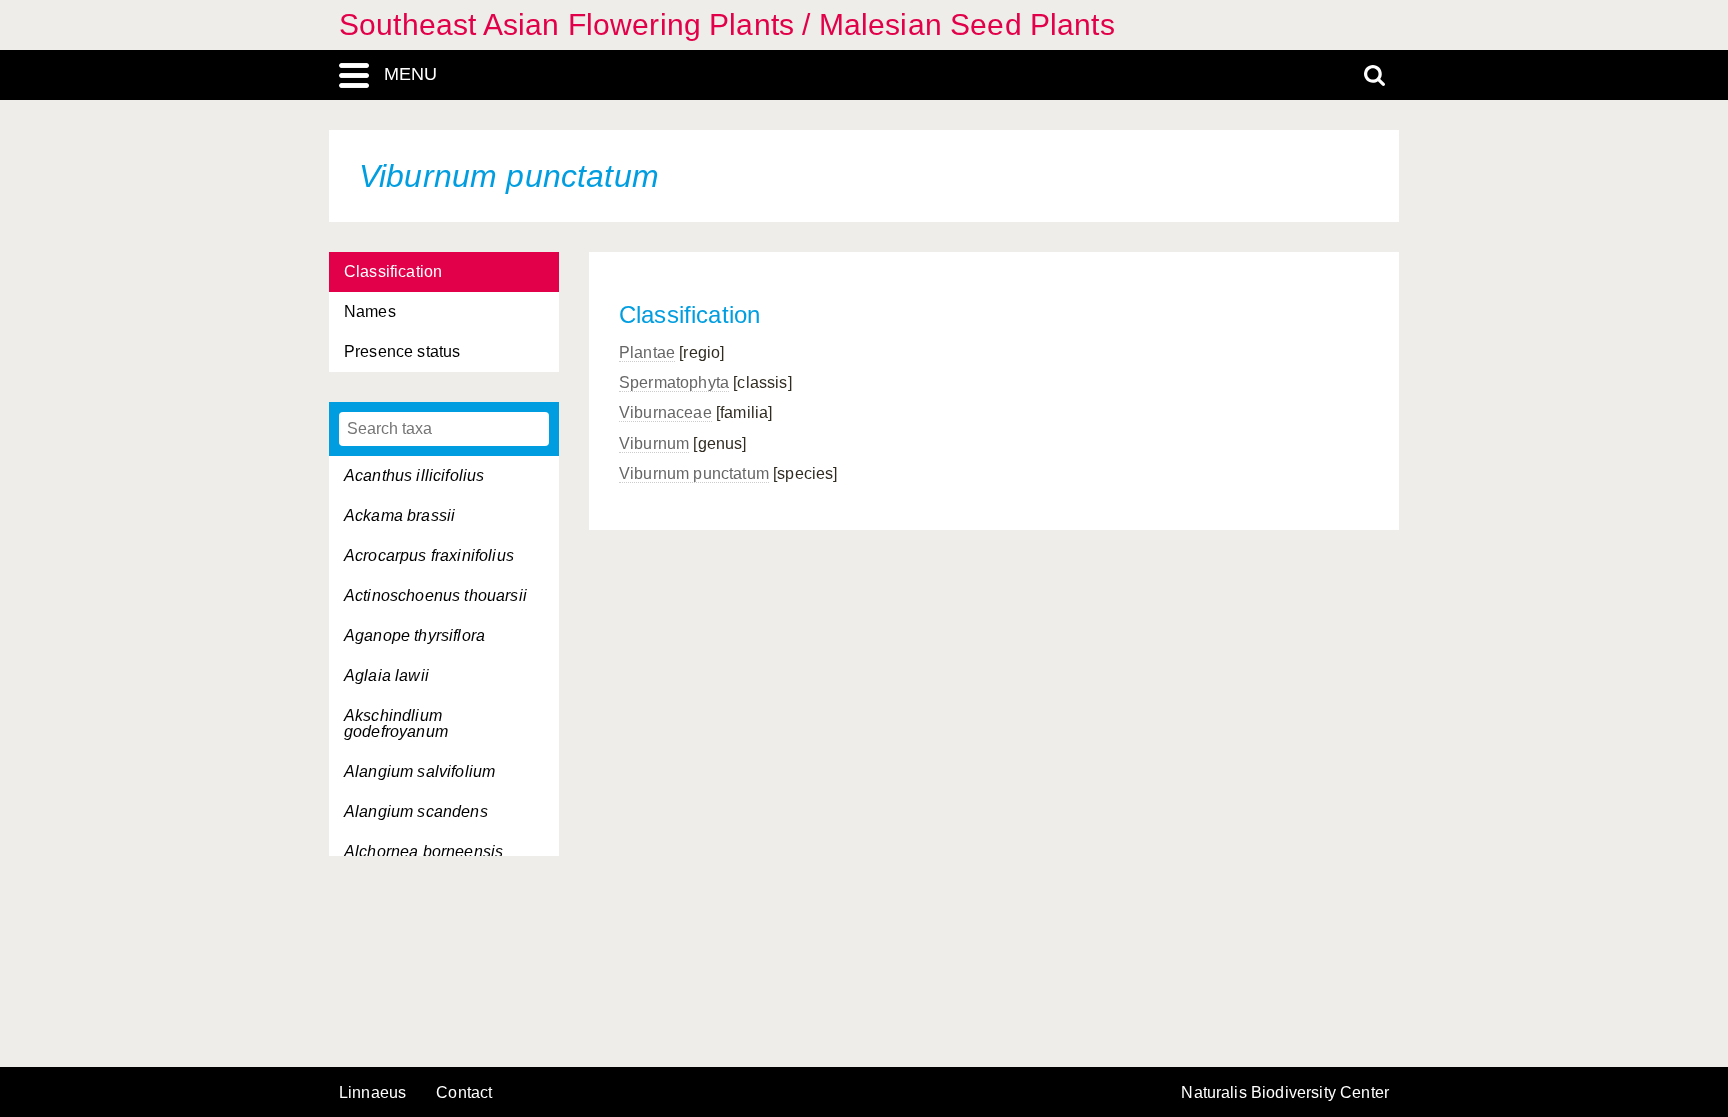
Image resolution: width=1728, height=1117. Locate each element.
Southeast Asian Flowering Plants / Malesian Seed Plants (727, 24)
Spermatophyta (674, 382)
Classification (393, 271)
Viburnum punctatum (694, 473)
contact (464, 1092)
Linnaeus (372, 1093)
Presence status (402, 351)
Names (370, 311)
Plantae (647, 352)
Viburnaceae (665, 412)
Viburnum (654, 443)
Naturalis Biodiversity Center (1285, 1093)
